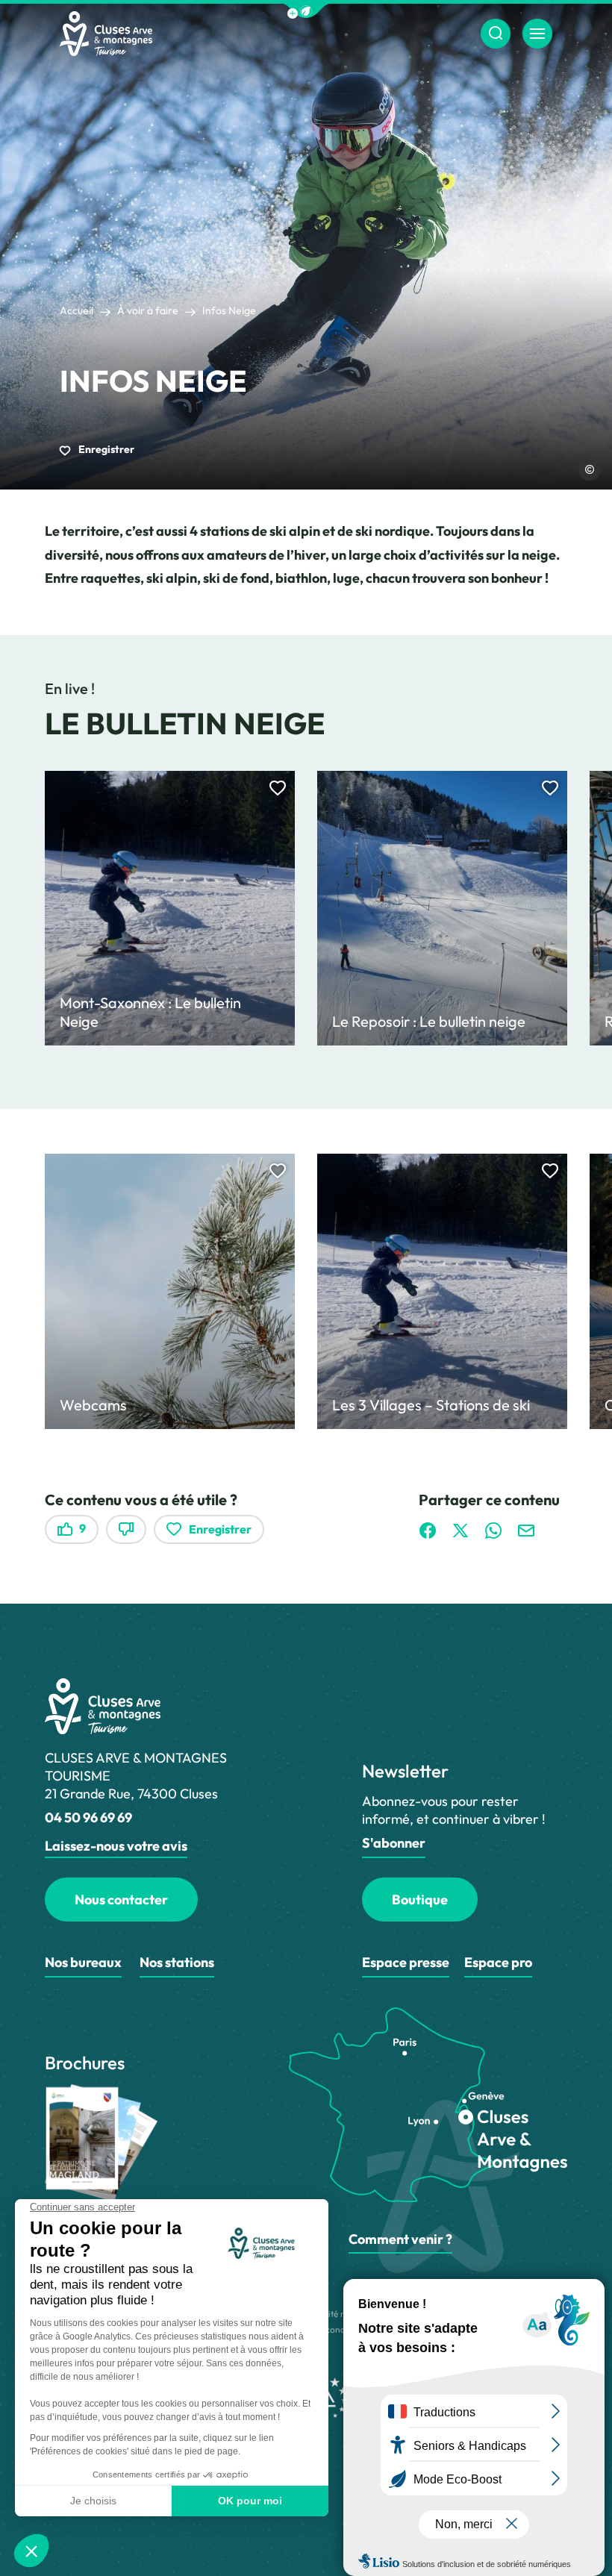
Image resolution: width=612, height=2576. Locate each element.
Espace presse (406, 1962)
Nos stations (177, 1962)
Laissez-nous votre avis (116, 1846)
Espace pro (498, 1962)
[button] (306, 11)
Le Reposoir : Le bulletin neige (429, 1021)
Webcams (93, 1405)
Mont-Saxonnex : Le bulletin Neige (150, 1012)
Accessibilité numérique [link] (336, 2314)
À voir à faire (148, 310)
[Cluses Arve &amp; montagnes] (106, 34)
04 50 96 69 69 (88, 1817)
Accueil (76, 310)
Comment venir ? (400, 2239)
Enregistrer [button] (105, 449)
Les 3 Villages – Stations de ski (431, 1405)
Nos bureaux (83, 1962)
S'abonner (394, 1843)
